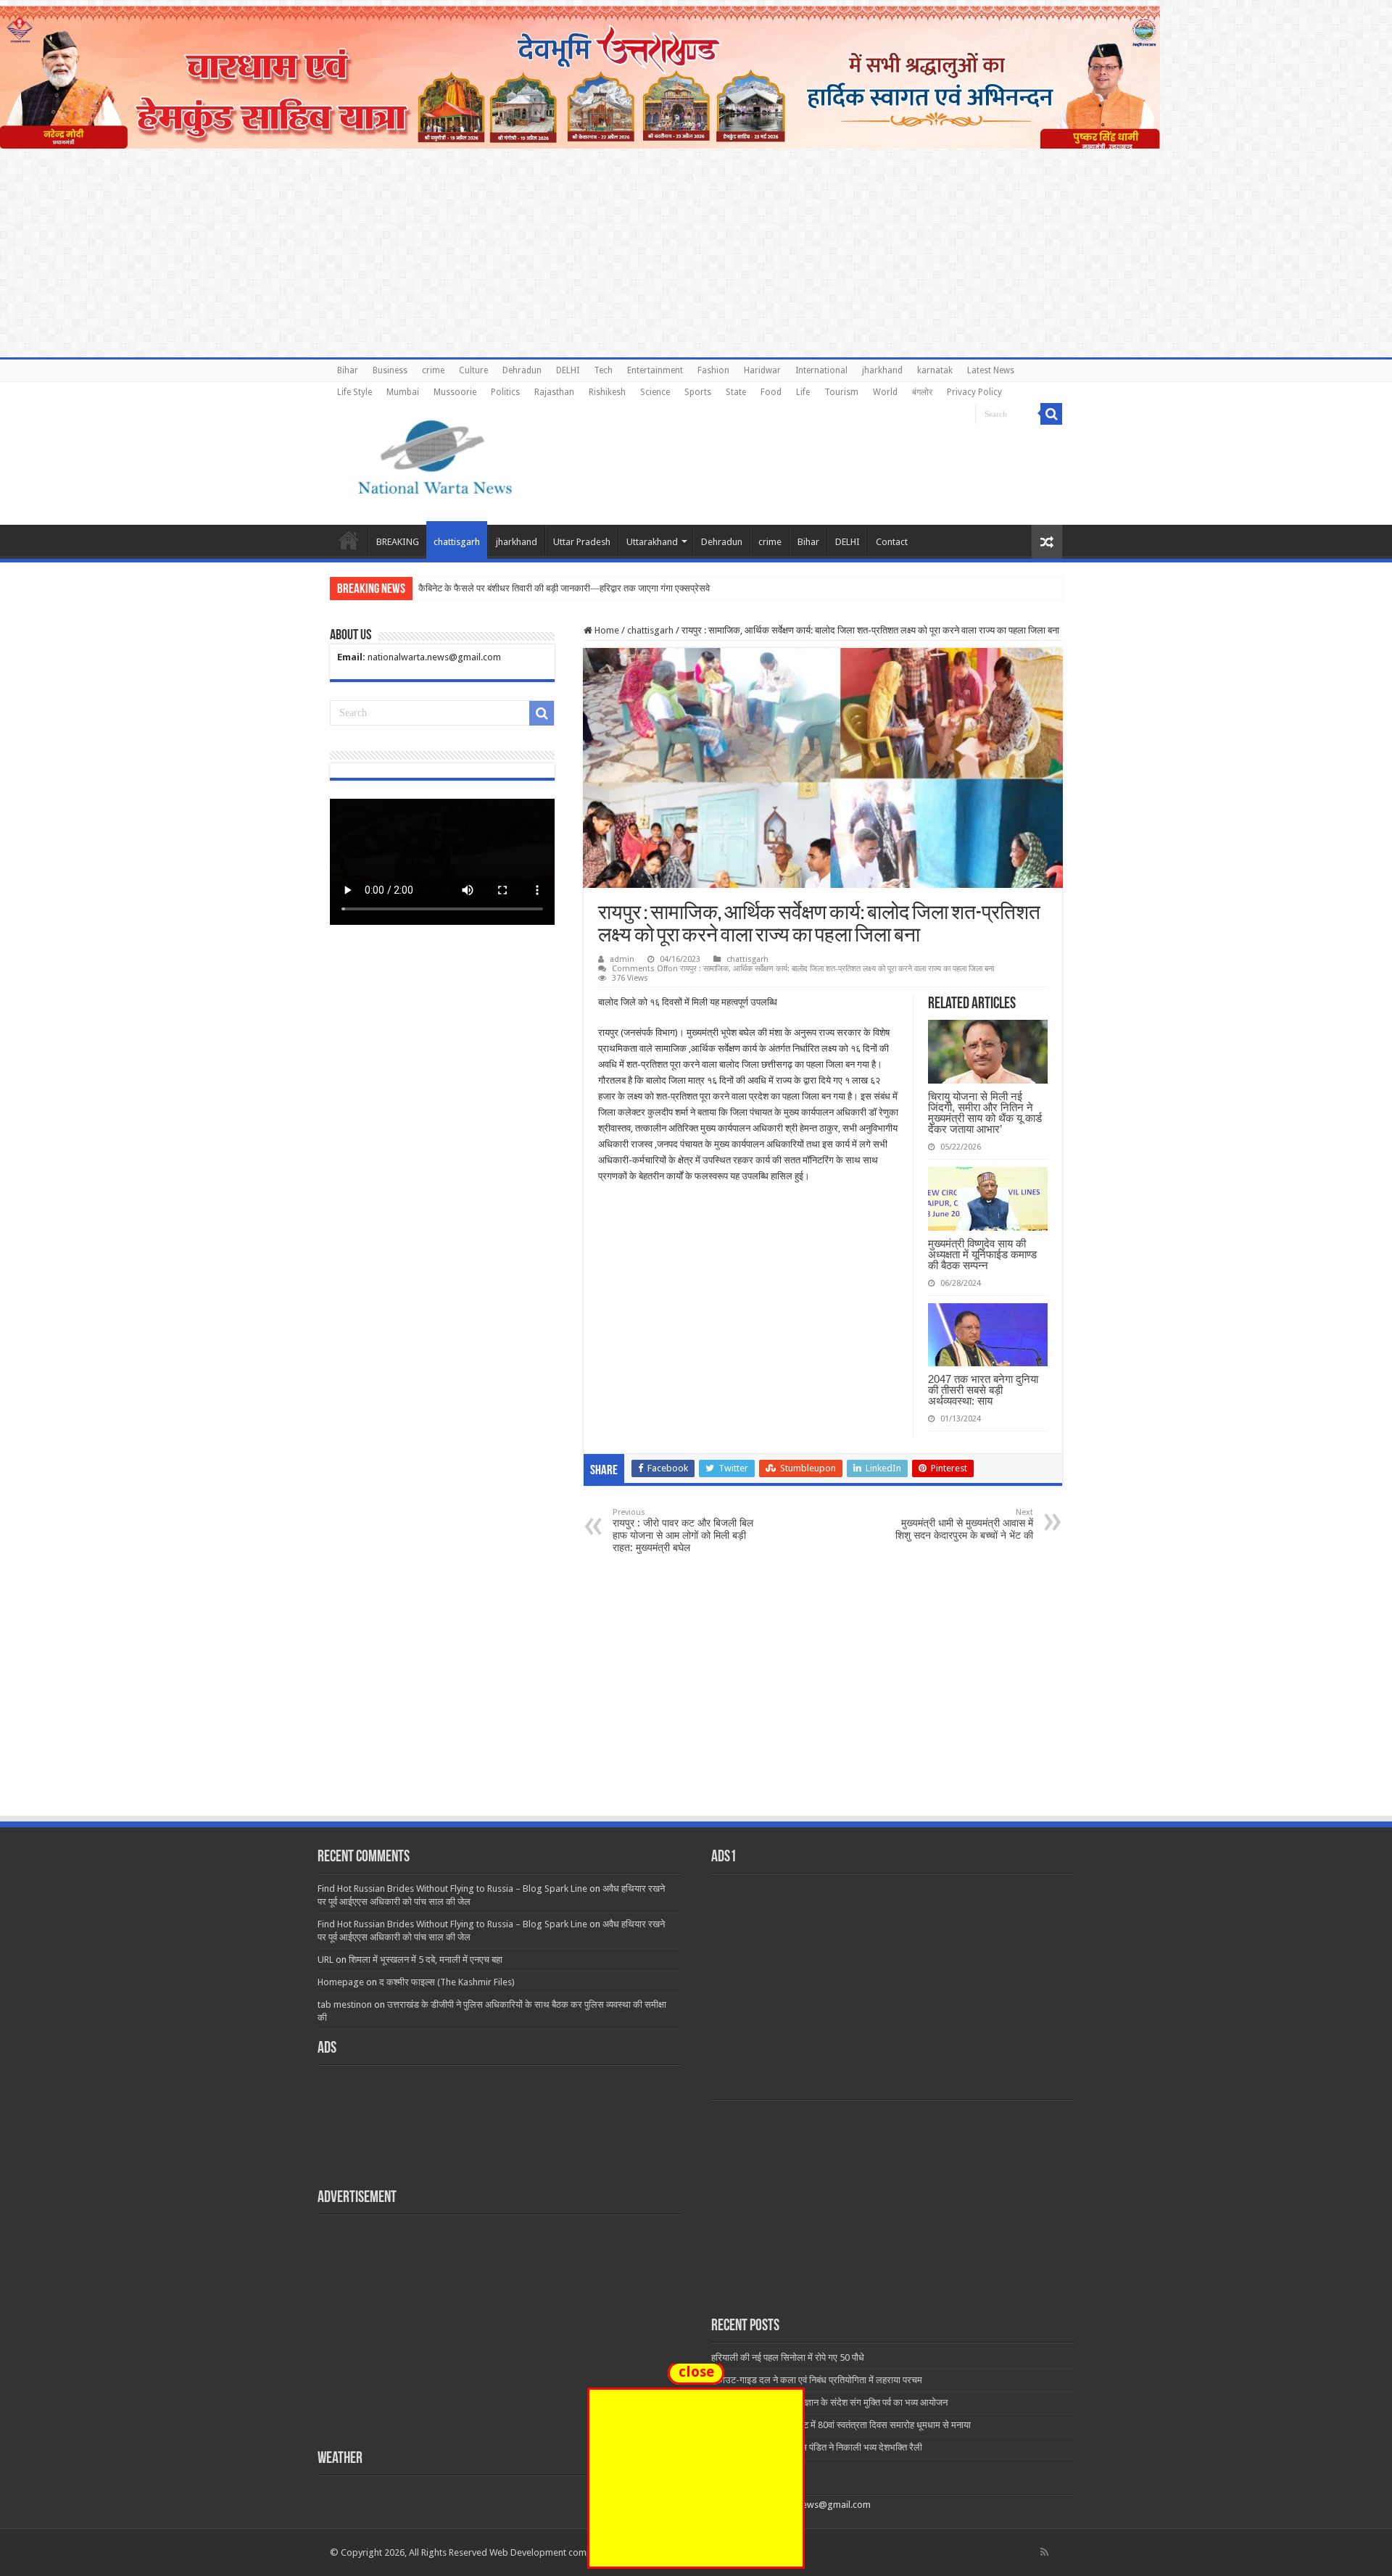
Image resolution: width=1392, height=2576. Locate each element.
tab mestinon (345, 2004)
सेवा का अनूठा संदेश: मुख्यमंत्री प (473, 588)
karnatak (935, 370)
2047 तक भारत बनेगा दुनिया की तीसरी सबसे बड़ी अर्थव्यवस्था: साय (983, 1390)
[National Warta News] (435, 455)
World (885, 392)
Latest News (991, 370)
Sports (698, 392)
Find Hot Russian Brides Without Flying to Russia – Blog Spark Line (452, 1889)
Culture (473, 370)
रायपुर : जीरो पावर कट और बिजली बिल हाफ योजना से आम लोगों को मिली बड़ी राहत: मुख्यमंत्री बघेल (683, 1530)
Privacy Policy (974, 392)
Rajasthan (554, 392)
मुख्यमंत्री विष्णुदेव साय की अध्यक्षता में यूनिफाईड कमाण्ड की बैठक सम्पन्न (982, 1254)
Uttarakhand (652, 542)
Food (771, 392)
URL (326, 1960)
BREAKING (398, 542)
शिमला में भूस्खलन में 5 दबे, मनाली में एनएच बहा (426, 1960)
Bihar (348, 370)
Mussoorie (455, 392)
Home (349, 540)
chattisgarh (457, 542)
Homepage (341, 1982)
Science (655, 392)
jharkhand (882, 370)
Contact (892, 542)
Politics (505, 392)
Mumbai (403, 392)
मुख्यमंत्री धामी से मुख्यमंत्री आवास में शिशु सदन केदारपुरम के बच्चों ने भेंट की (964, 1524)
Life (803, 392)
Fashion (713, 370)
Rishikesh (607, 392)
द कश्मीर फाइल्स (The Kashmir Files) (447, 1982)
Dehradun (522, 370)
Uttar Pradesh (582, 542)
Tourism (841, 392)
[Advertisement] (696, 1705)
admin (622, 959)
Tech (603, 370)
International (821, 370)
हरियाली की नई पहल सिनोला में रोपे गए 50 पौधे (788, 2357)
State (736, 392)
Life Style (355, 392)
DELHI (568, 370)
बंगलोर (922, 392)
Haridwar (762, 370)
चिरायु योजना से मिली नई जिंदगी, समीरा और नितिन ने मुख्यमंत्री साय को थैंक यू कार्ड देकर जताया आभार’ (985, 1113)
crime (433, 370)
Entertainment (655, 370)
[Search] (1051, 414)
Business (390, 370)
